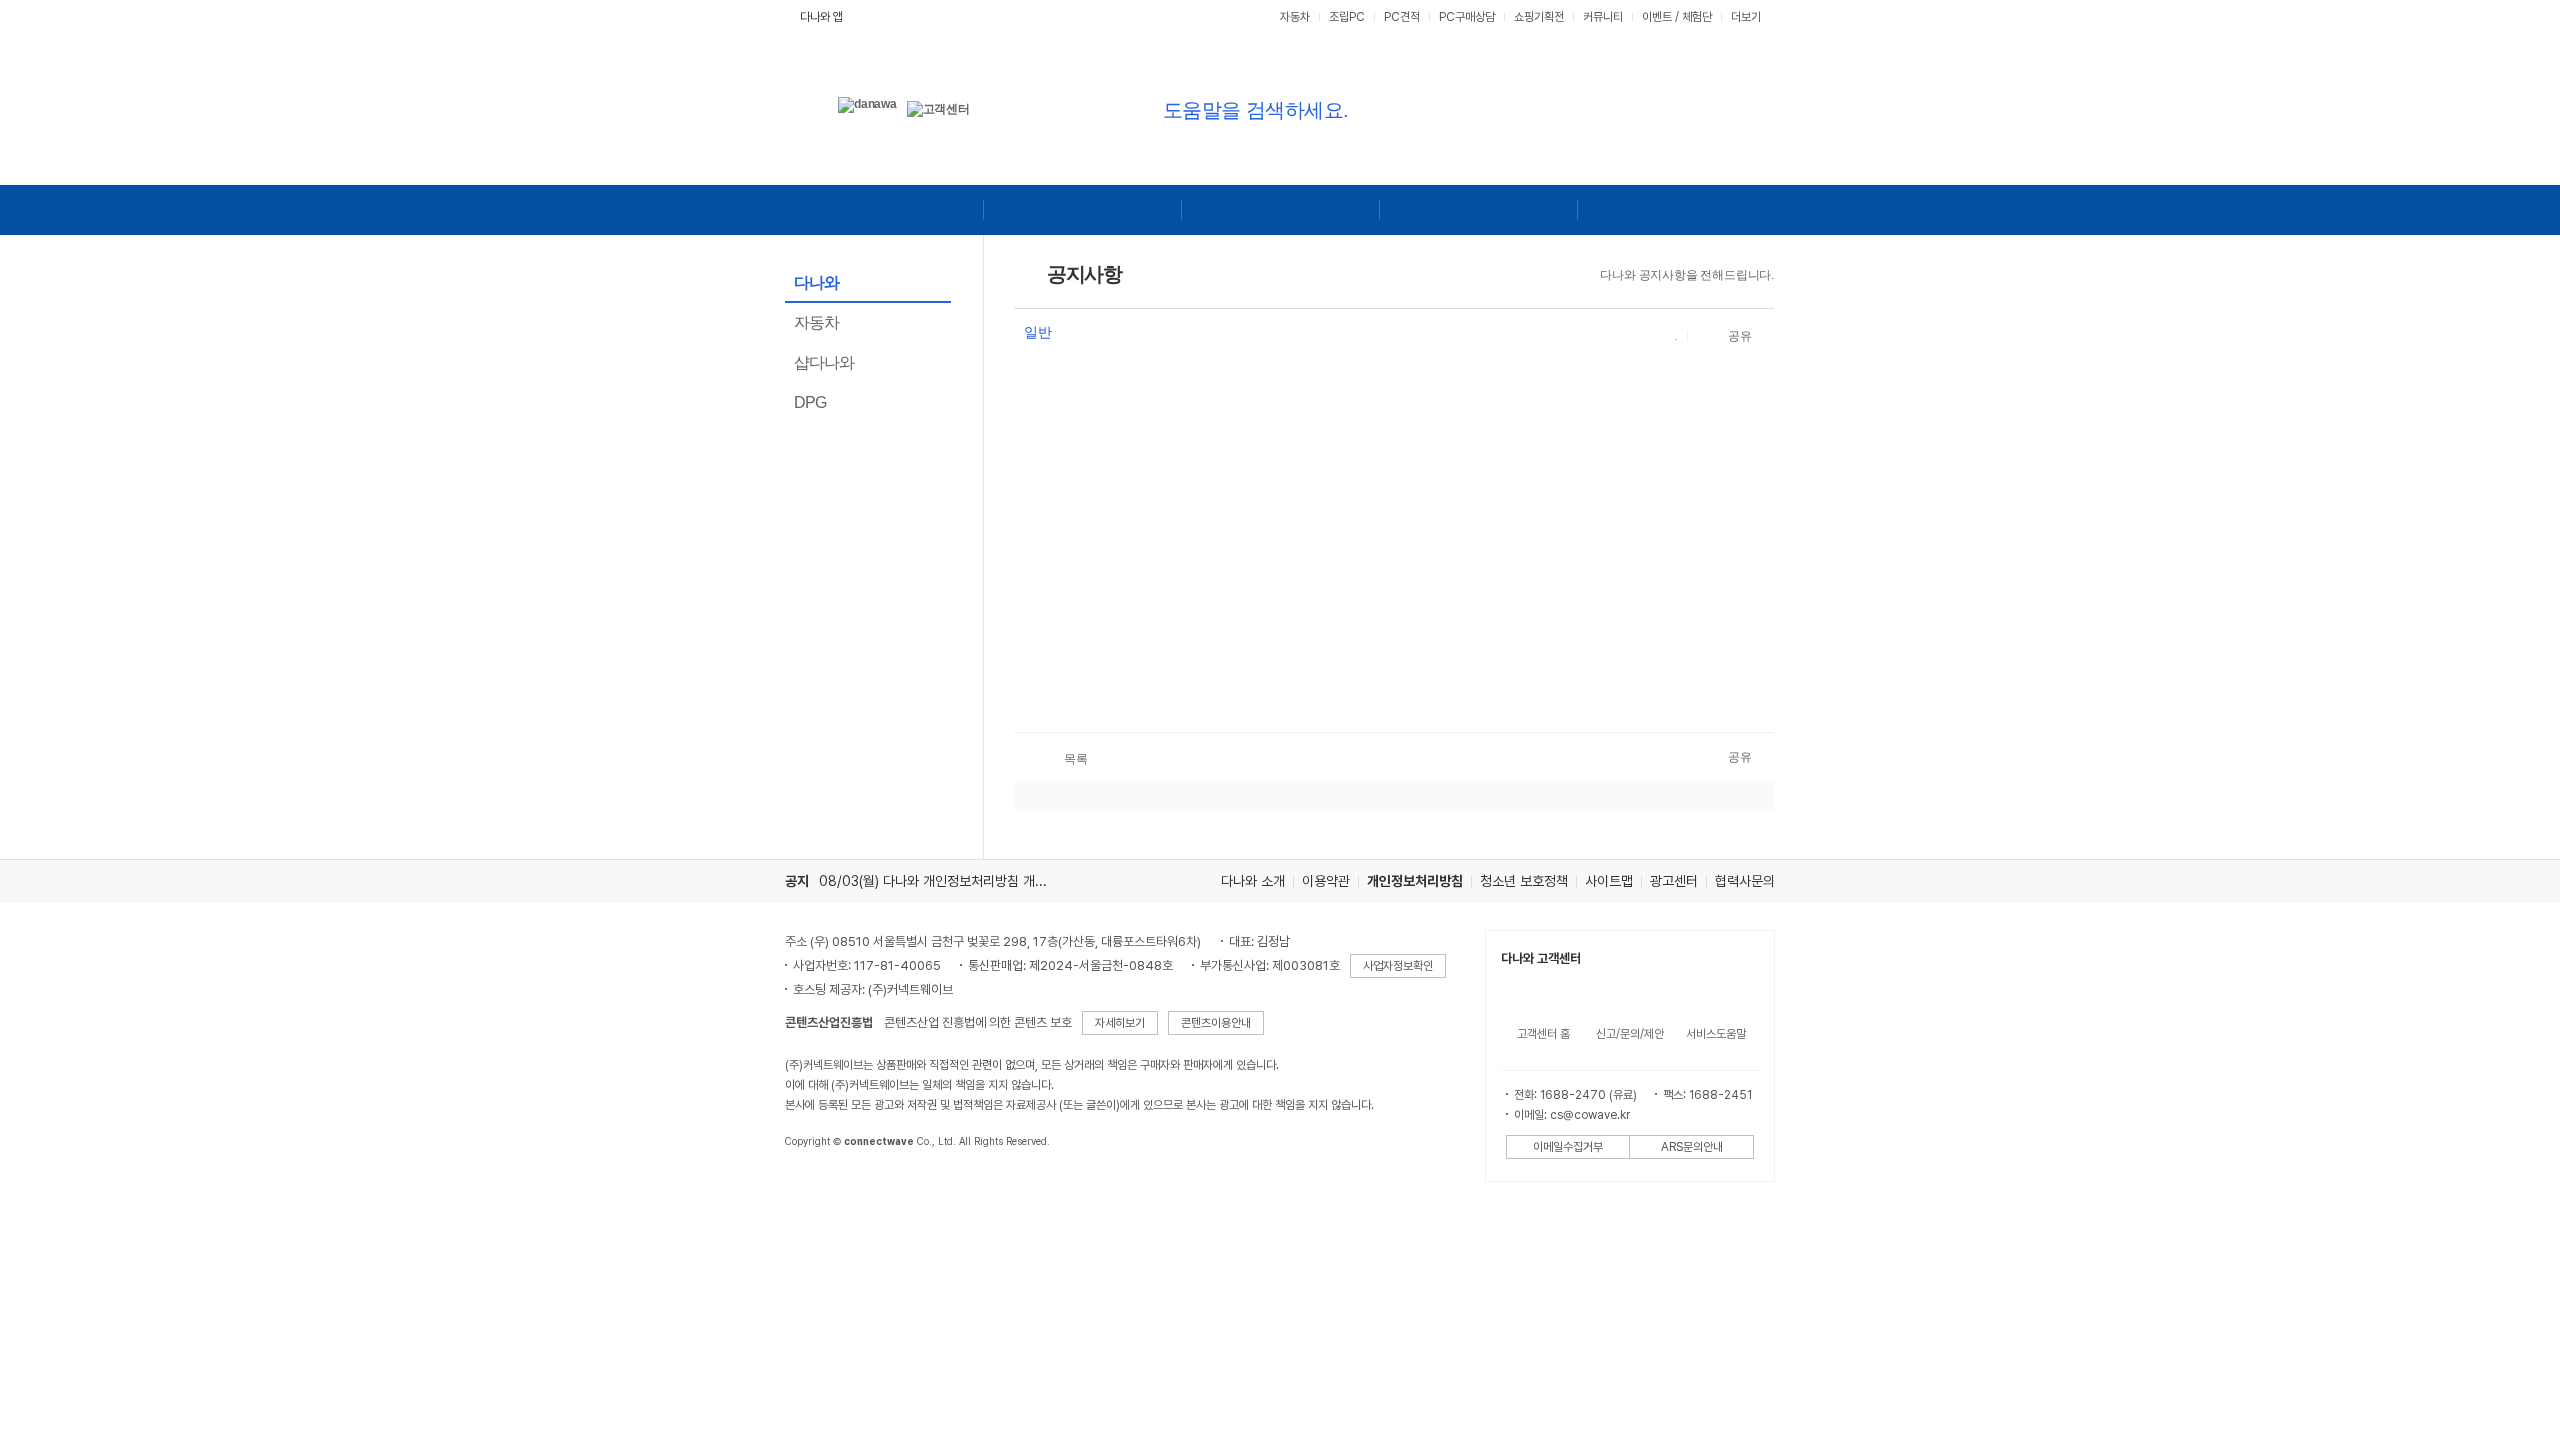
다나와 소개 (1253, 881)
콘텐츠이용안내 (1216, 1023)
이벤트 (1657, 17)
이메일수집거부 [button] (1568, 1147)
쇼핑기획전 (1539, 17)
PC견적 (1402, 17)
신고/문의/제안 (1630, 1034)
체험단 (1697, 17)
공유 (1740, 336)
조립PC (1347, 17)
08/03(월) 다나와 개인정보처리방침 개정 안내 (947, 881)
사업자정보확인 (1398, 966)
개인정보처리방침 (1415, 881)
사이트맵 (1609, 881)
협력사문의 (1745, 881)
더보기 (1747, 17)
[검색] (1602, 108)
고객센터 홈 (1543, 1034)
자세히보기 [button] (1120, 1023)
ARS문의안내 (1692, 1147)
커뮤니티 (1603, 17)
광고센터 (1674, 881)
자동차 (1295, 17)
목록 (1076, 759)
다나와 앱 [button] (821, 17)
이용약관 (1326, 881)
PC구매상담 (1467, 17)
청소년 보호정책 (1524, 881)
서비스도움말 (1716, 1034)
